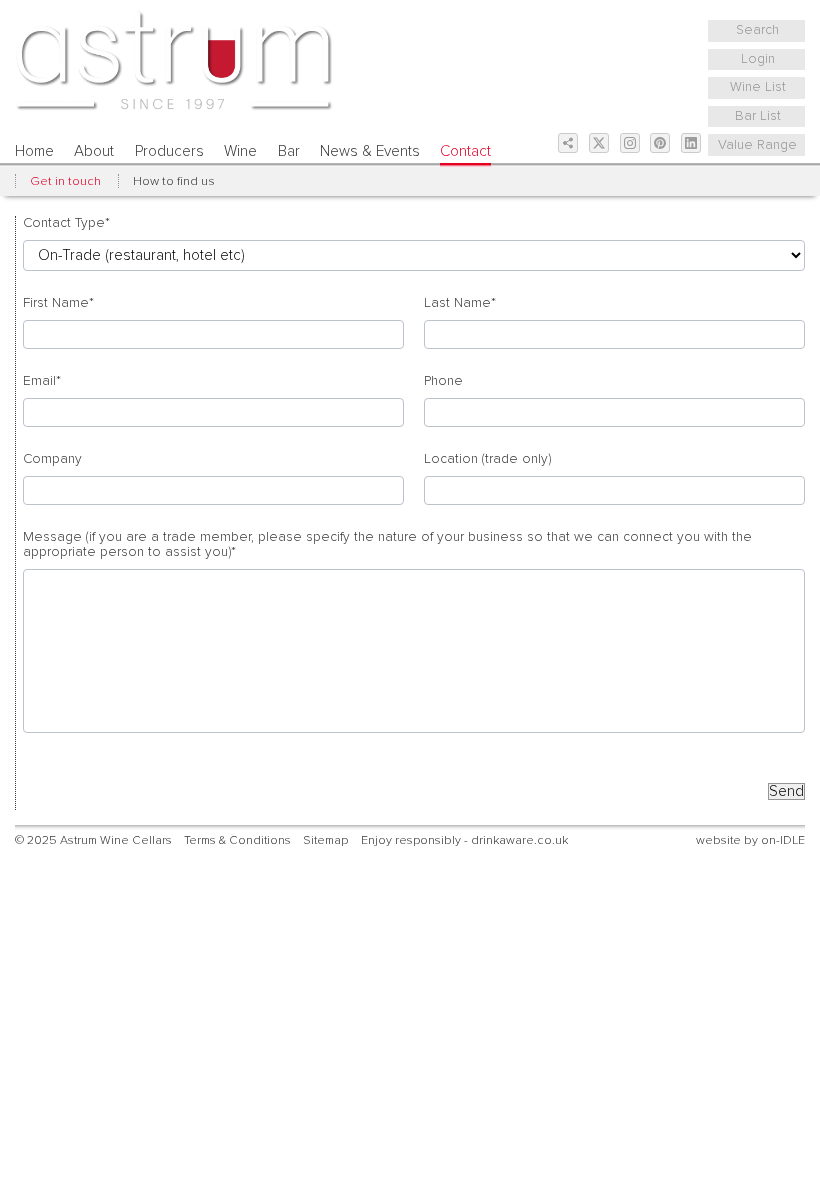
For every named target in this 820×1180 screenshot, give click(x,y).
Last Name (460, 303)
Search (757, 30)
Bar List (758, 116)
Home (34, 151)
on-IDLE (783, 840)
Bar (289, 151)
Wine (240, 151)
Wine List (758, 87)
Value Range (757, 145)
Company (52, 459)
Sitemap (325, 840)
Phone (443, 381)
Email (42, 381)
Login (758, 59)
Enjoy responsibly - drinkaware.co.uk (464, 840)
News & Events (370, 151)
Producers (169, 151)
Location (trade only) (487, 459)
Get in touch (65, 181)
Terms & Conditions (237, 840)
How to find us (174, 181)
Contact (465, 151)
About (94, 151)
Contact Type (66, 223)
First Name (58, 303)
